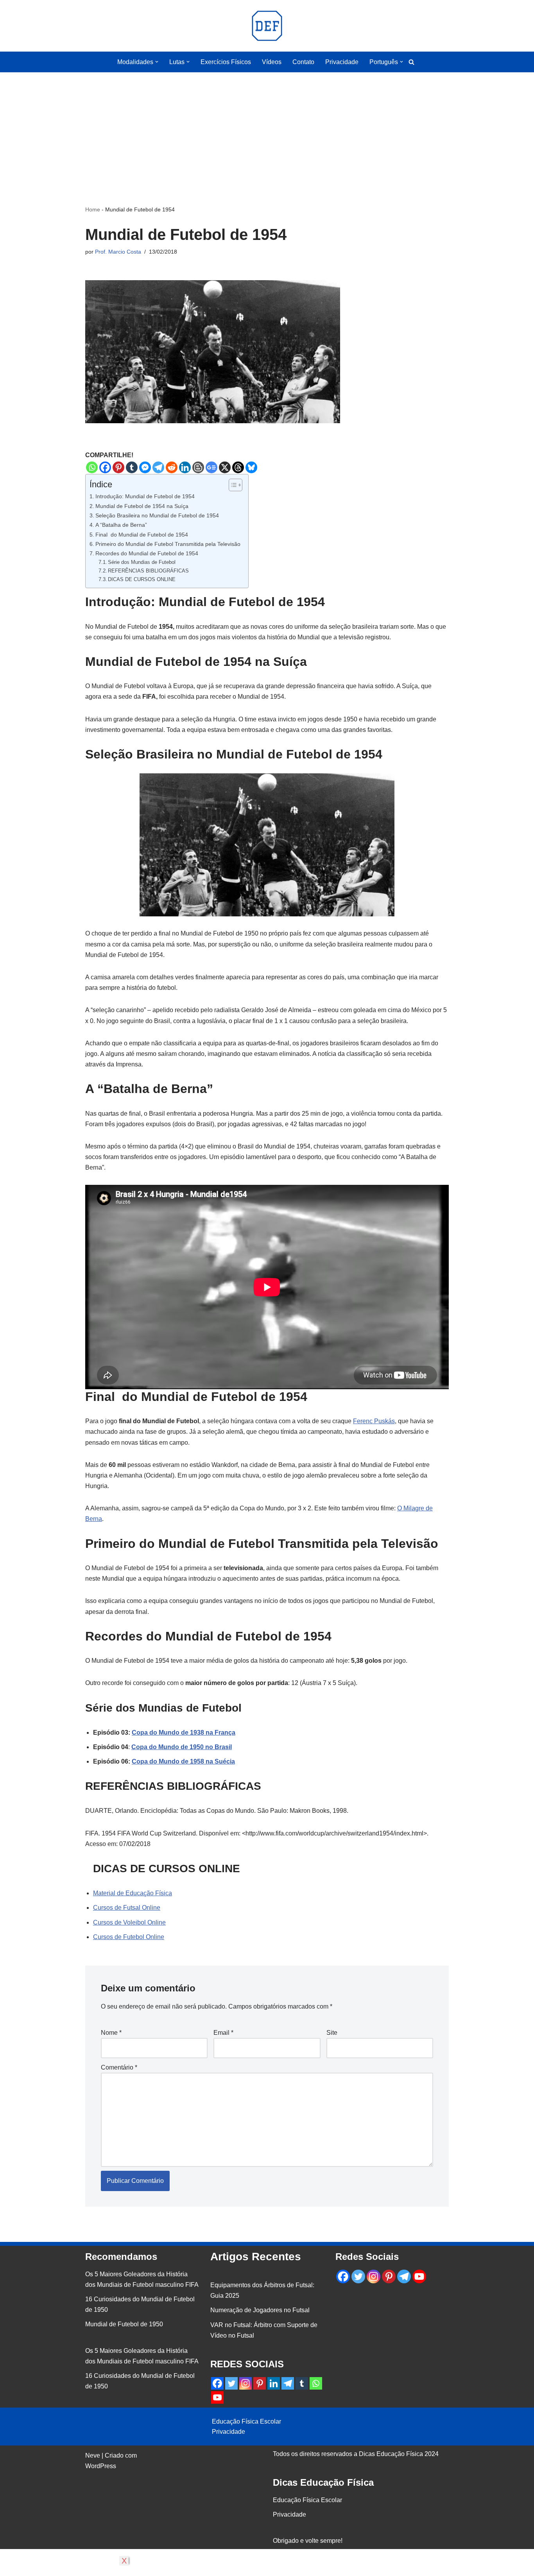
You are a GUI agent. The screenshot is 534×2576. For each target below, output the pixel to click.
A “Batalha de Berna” (121, 525)
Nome (111, 2033)
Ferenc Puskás (374, 1421)
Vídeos (272, 62)
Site (332, 2033)
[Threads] (238, 467)
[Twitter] (231, 2383)
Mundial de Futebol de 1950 (124, 2324)
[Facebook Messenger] (145, 467)
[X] (225, 467)
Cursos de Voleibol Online (129, 1922)
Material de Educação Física (133, 1893)
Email (223, 2033)
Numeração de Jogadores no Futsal (260, 2310)
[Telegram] (158, 467)
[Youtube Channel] (217, 2397)
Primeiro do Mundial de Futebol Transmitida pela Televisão (168, 544)
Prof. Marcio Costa (118, 252)
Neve (93, 2455)
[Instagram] (245, 2383)
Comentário (119, 2067)
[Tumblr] (132, 467)
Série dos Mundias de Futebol (142, 562)
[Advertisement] (267, 127)
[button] (157, 62)
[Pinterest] (118, 467)
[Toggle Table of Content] (232, 485)
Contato (303, 62)
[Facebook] (105, 467)
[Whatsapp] (92, 467)
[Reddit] (172, 467)
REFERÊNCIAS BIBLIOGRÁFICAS (148, 571)
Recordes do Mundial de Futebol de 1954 (147, 553)
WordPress (101, 2466)
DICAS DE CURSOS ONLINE (142, 579)
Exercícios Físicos (226, 62)
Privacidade (342, 62)
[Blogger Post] (198, 467)
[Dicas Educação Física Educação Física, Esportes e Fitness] (267, 26)
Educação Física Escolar (246, 2421)
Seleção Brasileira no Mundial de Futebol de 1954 (157, 515)
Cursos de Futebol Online (129, 1937)
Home (93, 209)
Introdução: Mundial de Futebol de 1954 (145, 496)
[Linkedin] (185, 467)
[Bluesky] (251, 467)
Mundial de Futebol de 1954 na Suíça (142, 506)
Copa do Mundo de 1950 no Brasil (182, 1747)
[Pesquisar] (411, 62)
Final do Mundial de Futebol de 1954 (142, 535)
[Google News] (211, 467)
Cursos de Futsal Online (127, 1908)
